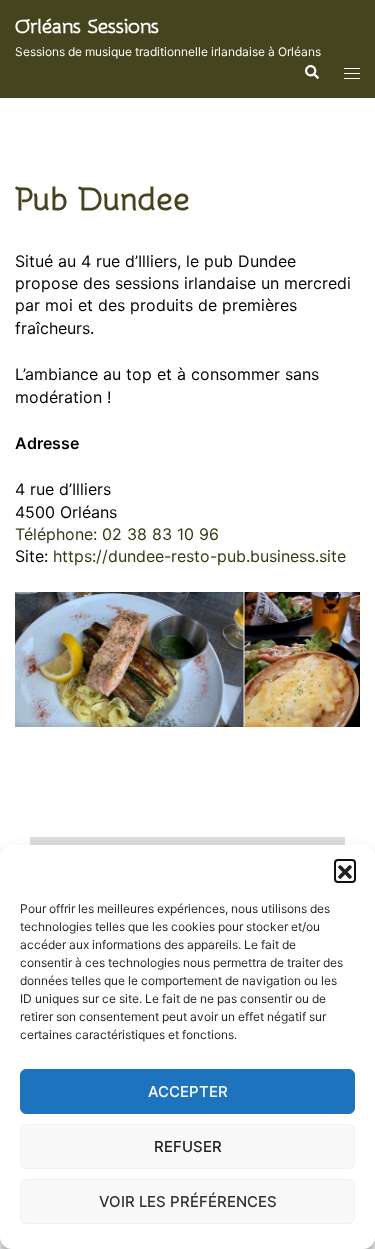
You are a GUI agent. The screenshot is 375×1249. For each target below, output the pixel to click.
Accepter (188, 1091)
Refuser (188, 1146)
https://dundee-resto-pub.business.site (199, 556)
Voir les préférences (188, 1201)
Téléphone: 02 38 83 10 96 (117, 534)
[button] (345, 870)
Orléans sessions (87, 26)
